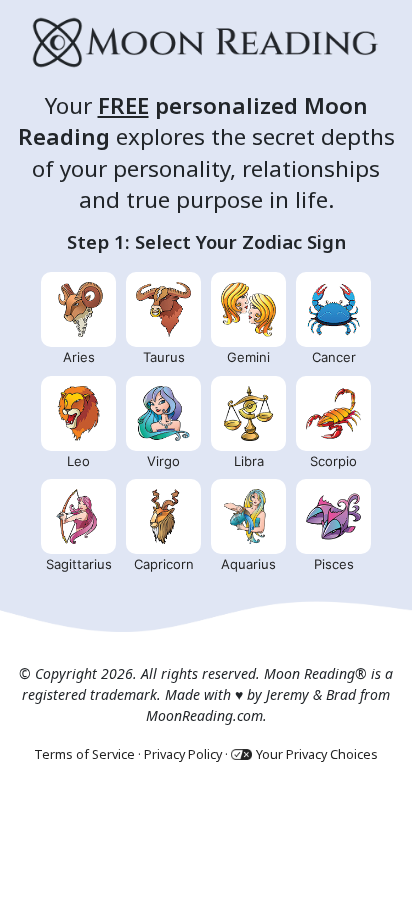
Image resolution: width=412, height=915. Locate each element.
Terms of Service (84, 754)
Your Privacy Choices (317, 754)
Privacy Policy (183, 754)
